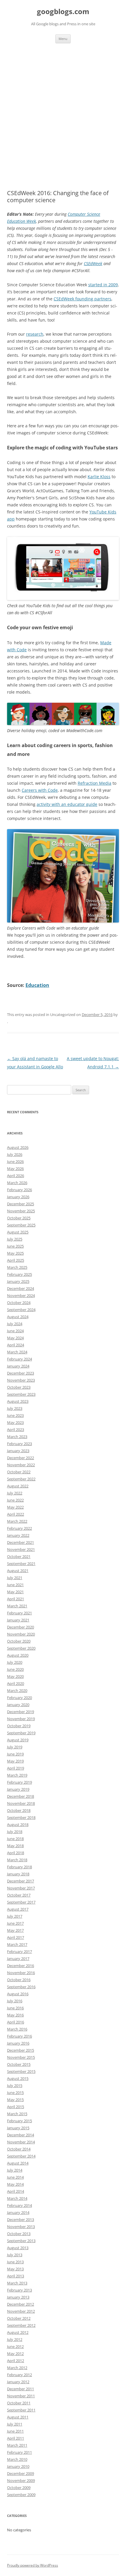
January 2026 (18, 1197)
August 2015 (18, 2078)
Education (37, 985)
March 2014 (17, 2198)
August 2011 (18, 2417)
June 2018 (15, 1839)
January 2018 (18, 1874)
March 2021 (17, 1606)
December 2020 (21, 1627)
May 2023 (15, 1422)
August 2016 (18, 1994)
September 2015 (21, 2071)
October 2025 (19, 1218)
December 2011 (21, 2389)
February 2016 (19, 2036)
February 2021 (19, 1613)
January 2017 (18, 1959)
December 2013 (21, 2220)
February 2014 (19, 2205)
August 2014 (18, 2163)
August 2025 (18, 1232)
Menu (63, 39)
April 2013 (16, 2276)
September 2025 (21, 1225)
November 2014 (21, 2142)
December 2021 (21, 1542)
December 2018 (21, 1796)
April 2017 (16, 1937)
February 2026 (19, 1190)
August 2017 (18, 1909)
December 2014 (21, 2135)
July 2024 (15, 1324)
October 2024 (19, 1303)
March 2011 (17, 2445)
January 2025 (18, 1281)
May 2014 (15, 2184)
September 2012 (21, 2325)
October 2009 (19, 2488)
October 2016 (19, 1980)
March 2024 (17, 1352)
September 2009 (21, 2495)
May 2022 (15, 1507)
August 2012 (18, 2332)
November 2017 (21, 1888)
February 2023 (19, 1444)
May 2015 (15, 2100)
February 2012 (19, 2375)
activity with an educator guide (67, 804)
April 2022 (16, 1514)
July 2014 (15, 2170)
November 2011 (21, 2396)
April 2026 (16, 1176)
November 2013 (21, 2227)
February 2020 (19, 1698)
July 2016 (15, 2001)
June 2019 (15, 1754)
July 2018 (15, 1832)
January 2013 (18, 2297)
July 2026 (15, 1154)
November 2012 (21, 2311)
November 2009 (21, 2480)
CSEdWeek (93, 263)
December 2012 (21, 2304)
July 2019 (15, 1747)
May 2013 (15, 2269)
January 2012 (18, 2382)
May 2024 (15, 1338)
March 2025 (17, 1267)
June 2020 (15, 1669)
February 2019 (19, 1782)
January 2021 (18, 1620)
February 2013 (19, 2290)
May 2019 (15, 1761)
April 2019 (16, 1768)
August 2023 (18, 1401)
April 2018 (16, 1853)
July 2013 (15, 2255)
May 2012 (15, 2354)
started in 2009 (103, 285)
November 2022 (21, 1465)
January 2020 (18, 1705)
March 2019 (17, 1775)
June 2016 (15, 2008)
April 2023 (16, 1430)
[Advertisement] (63, 109)
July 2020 (15, 1662)
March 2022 (17, 1521)
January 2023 (18, 1451)
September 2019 (21, 1733)
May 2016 (15, 2015)
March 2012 (17, 2368)
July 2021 (15, 1578)
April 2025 (16, 1260)
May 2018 (15, 1846)
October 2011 (19, 2403)
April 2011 (16, 2438)
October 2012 (19, 2318)
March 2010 (17, 2459)
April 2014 (16, 2191)
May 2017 (15, 1930)
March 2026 (17, 1183)
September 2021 (21, 1564)
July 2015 (15, 2085)
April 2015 (16, 2107)
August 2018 (18, 1825)
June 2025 (15, 1246)
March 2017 (17, 1944)
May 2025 (15, 1253)
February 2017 (19, 1951)
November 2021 (21, 1549)
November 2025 (21, 1211)
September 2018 (21, 1817)
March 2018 (17, 1860)
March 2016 (17, 2029)
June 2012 (15, 2346)
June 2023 (15, 1415)
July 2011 (15, 2424)
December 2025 (21, 1204)
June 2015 (15, 2093)
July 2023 (15, 1408)
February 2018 (19, 1867)
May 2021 (15, 1592)
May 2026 (15, 1169)
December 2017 (21, 1881)
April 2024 (16, 1345)
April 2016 (16, 2022)
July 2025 (15, 1239)
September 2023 (21, 1394)
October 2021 (19, 1556)
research (35, 334)
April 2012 (16, 2361)
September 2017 (21, 1902)
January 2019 (18, 1789)
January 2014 (18, 2212)
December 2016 (21, 1966)
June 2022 (15, 1500)
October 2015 (19, 2064)
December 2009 (21, 2473)
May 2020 (15, 1676)
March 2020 (17, 1690)
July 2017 (15, 1916)
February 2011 (19, 2452)
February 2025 (19, 1274)
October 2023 (19, 1387)
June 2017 (15, 1923)
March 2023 (17, 1437)
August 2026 (18, 1147)
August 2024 (18, 1317)
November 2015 (21, 2057)
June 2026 (15, 1161)
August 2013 (18, 2248)
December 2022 (21, 1458)
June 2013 (15, 2262)
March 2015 (17, 2114)
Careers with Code (40, 790)
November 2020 (21, 1634)
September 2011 (21, 2410)
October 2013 (19, 2234)
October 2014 (19, 2149)
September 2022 (21, 1479)
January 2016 (18, 2043)
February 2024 (19, 1359)
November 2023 (21, 1380)
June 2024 (15, 1331)
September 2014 (21, 2156)
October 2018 (19, 1810)
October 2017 (19, 1895)
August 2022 (18, 1486)
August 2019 (18, 1740)
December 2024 (21, 1288)
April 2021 (16, 1599)
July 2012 (15, 2339)
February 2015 (19, 2121)
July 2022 (15, 1493)
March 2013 (17, 2283)
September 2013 (21, 2241)
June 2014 (15, 2177)
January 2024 (18, 1366)
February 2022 (19, 1528)
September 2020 (21, 1648)
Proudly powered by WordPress (33, 2565)
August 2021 (18, 1571)
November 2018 (21, 1803)
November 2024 (21, 1295)
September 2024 (21, 1310)
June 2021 (15, 1585)
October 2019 (19, 1726)
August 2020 (18, 1655)
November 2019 (21, 1719)
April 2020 (16, 1683)
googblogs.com (63, 12)
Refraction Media (94, 783)
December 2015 (21, 2050)
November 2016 (21, 1973)
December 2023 (21, 1373)
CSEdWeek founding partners (82, 299)
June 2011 (15, 2431)
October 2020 (19, 1641)
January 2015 (18, 2128)
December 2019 (21, 1712)
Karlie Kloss (99, 477)
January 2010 (18, 2466)
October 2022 (19, 1472)
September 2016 (21, 1987)
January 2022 (18, 1535)
